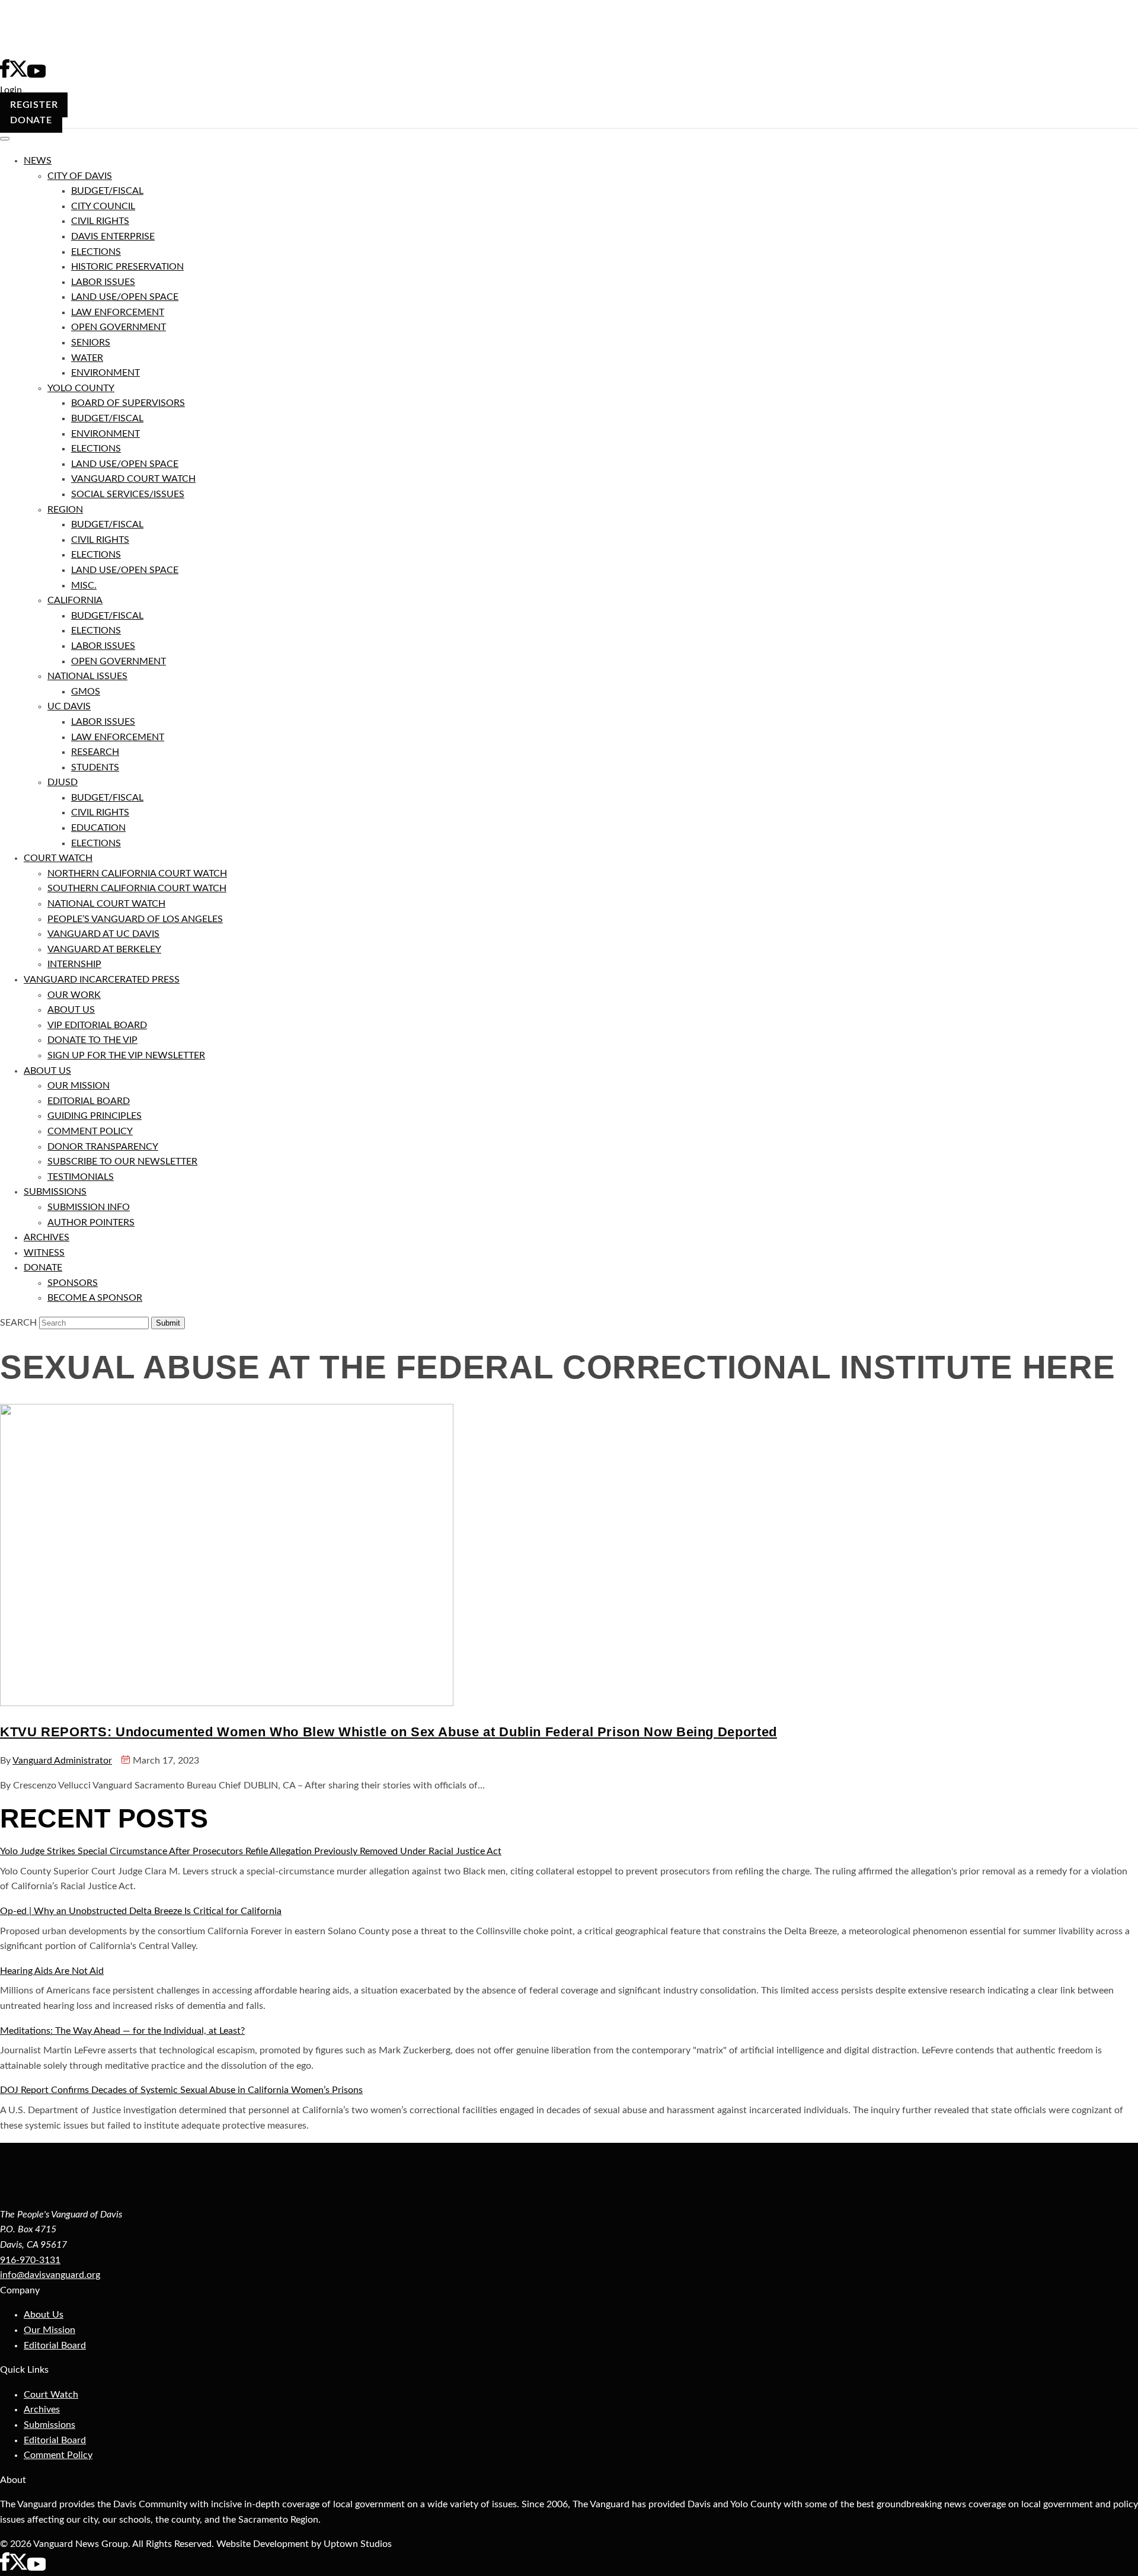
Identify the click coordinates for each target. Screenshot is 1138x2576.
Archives (42, 2409)
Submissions (49, 2425)
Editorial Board (55, 2345)
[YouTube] (36, 2568)
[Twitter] (18, 2568)
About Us (44, 2315)
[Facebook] (5, 2568)
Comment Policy (58, 2455)
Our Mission (49, 2330)
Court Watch (51, 2395)
